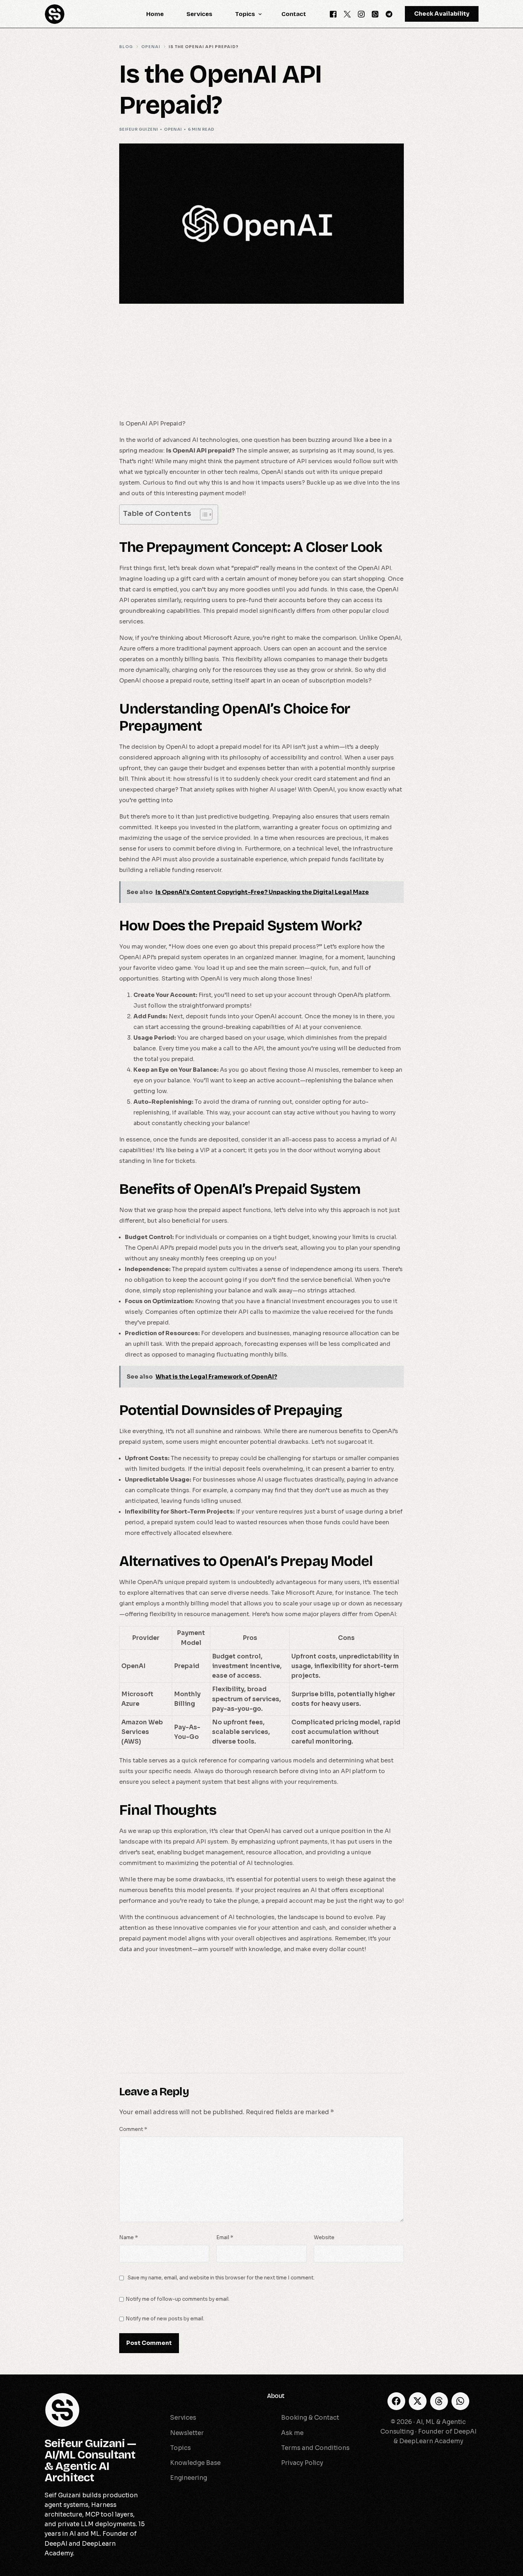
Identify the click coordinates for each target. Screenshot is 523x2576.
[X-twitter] (418, 2401)
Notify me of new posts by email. (165, 2319)
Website (324, 2238)
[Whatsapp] (375, 14)
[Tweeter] (347, 14)
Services (168, 2396)
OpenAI (173, 129)
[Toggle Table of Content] (203, 514)
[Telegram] (389, 14)
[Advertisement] (261, 366)
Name (128, 2238)
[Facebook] (333, 14)
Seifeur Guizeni (139, 129)
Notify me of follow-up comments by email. (178, 2299)
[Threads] (439, 2401)
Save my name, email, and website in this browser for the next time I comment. (221, 2278)
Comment (133, 2129)
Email (225, 2238)
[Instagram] (361, 14)
